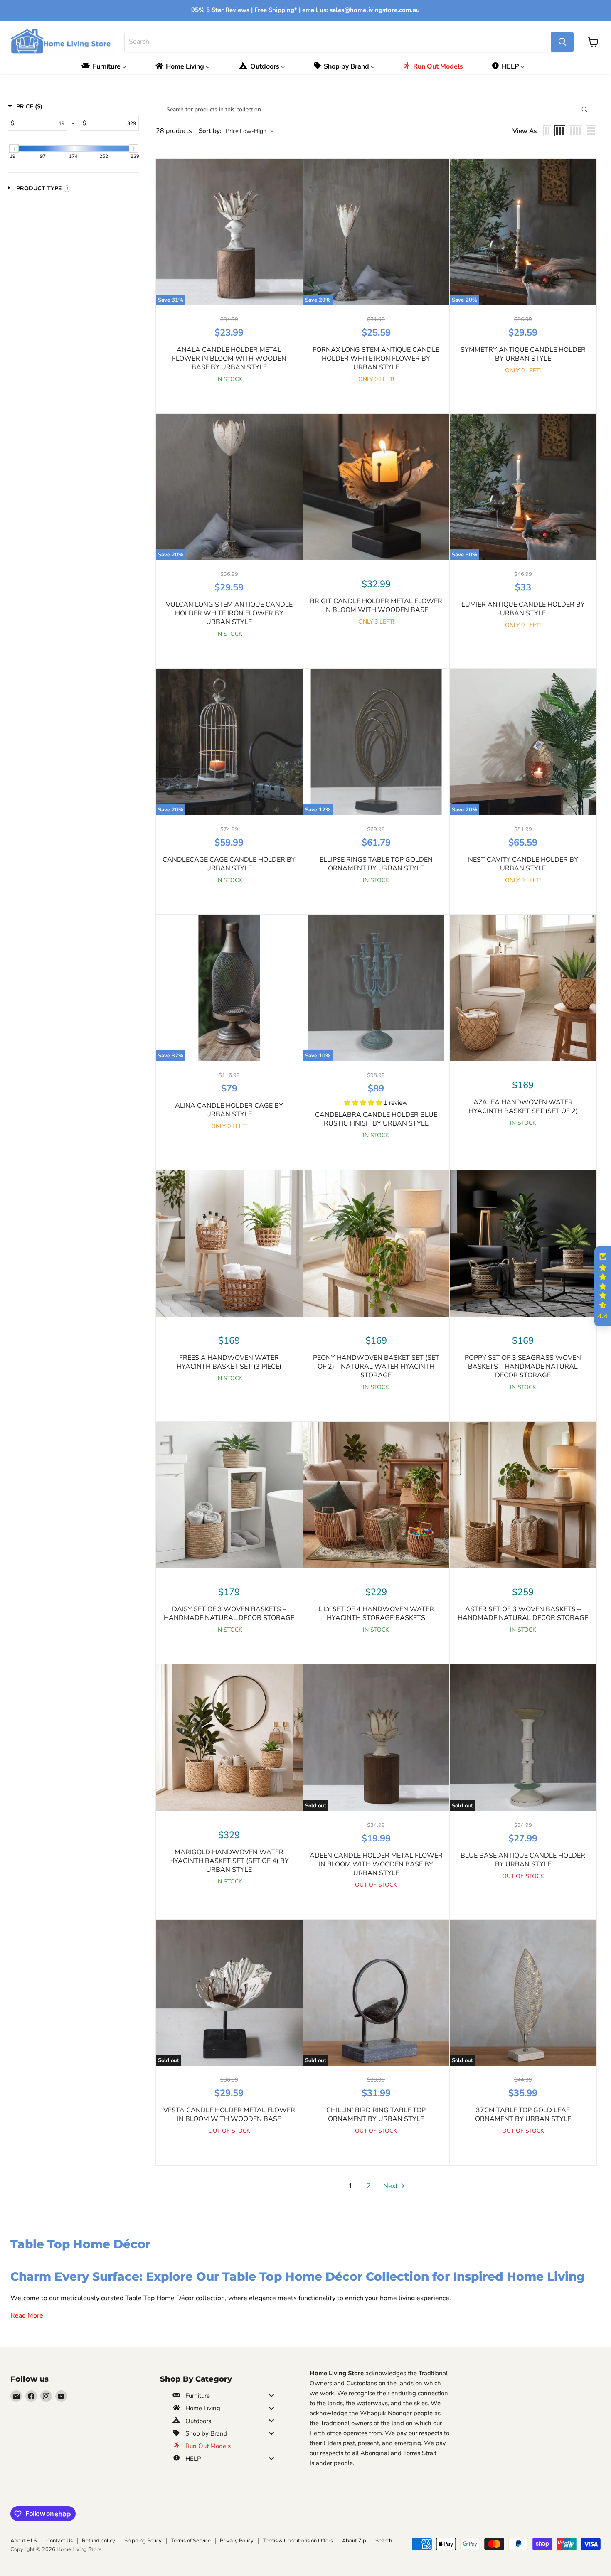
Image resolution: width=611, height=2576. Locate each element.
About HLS (24, 2541)
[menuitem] (106, 66)
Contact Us (59, 2541)
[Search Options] (588, 109)
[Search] (562, 42)
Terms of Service (191, 2541)
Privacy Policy (237, 2541)
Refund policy (99, 2541)
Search (384, 2541)
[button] (364, 1103)
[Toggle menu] (271, 2395)
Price (29, 107)
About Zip (354, 2541)
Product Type (39, 188)
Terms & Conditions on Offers (298, 2541)
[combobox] (338, 42)
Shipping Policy (143, 2541)
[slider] (14, 149)
